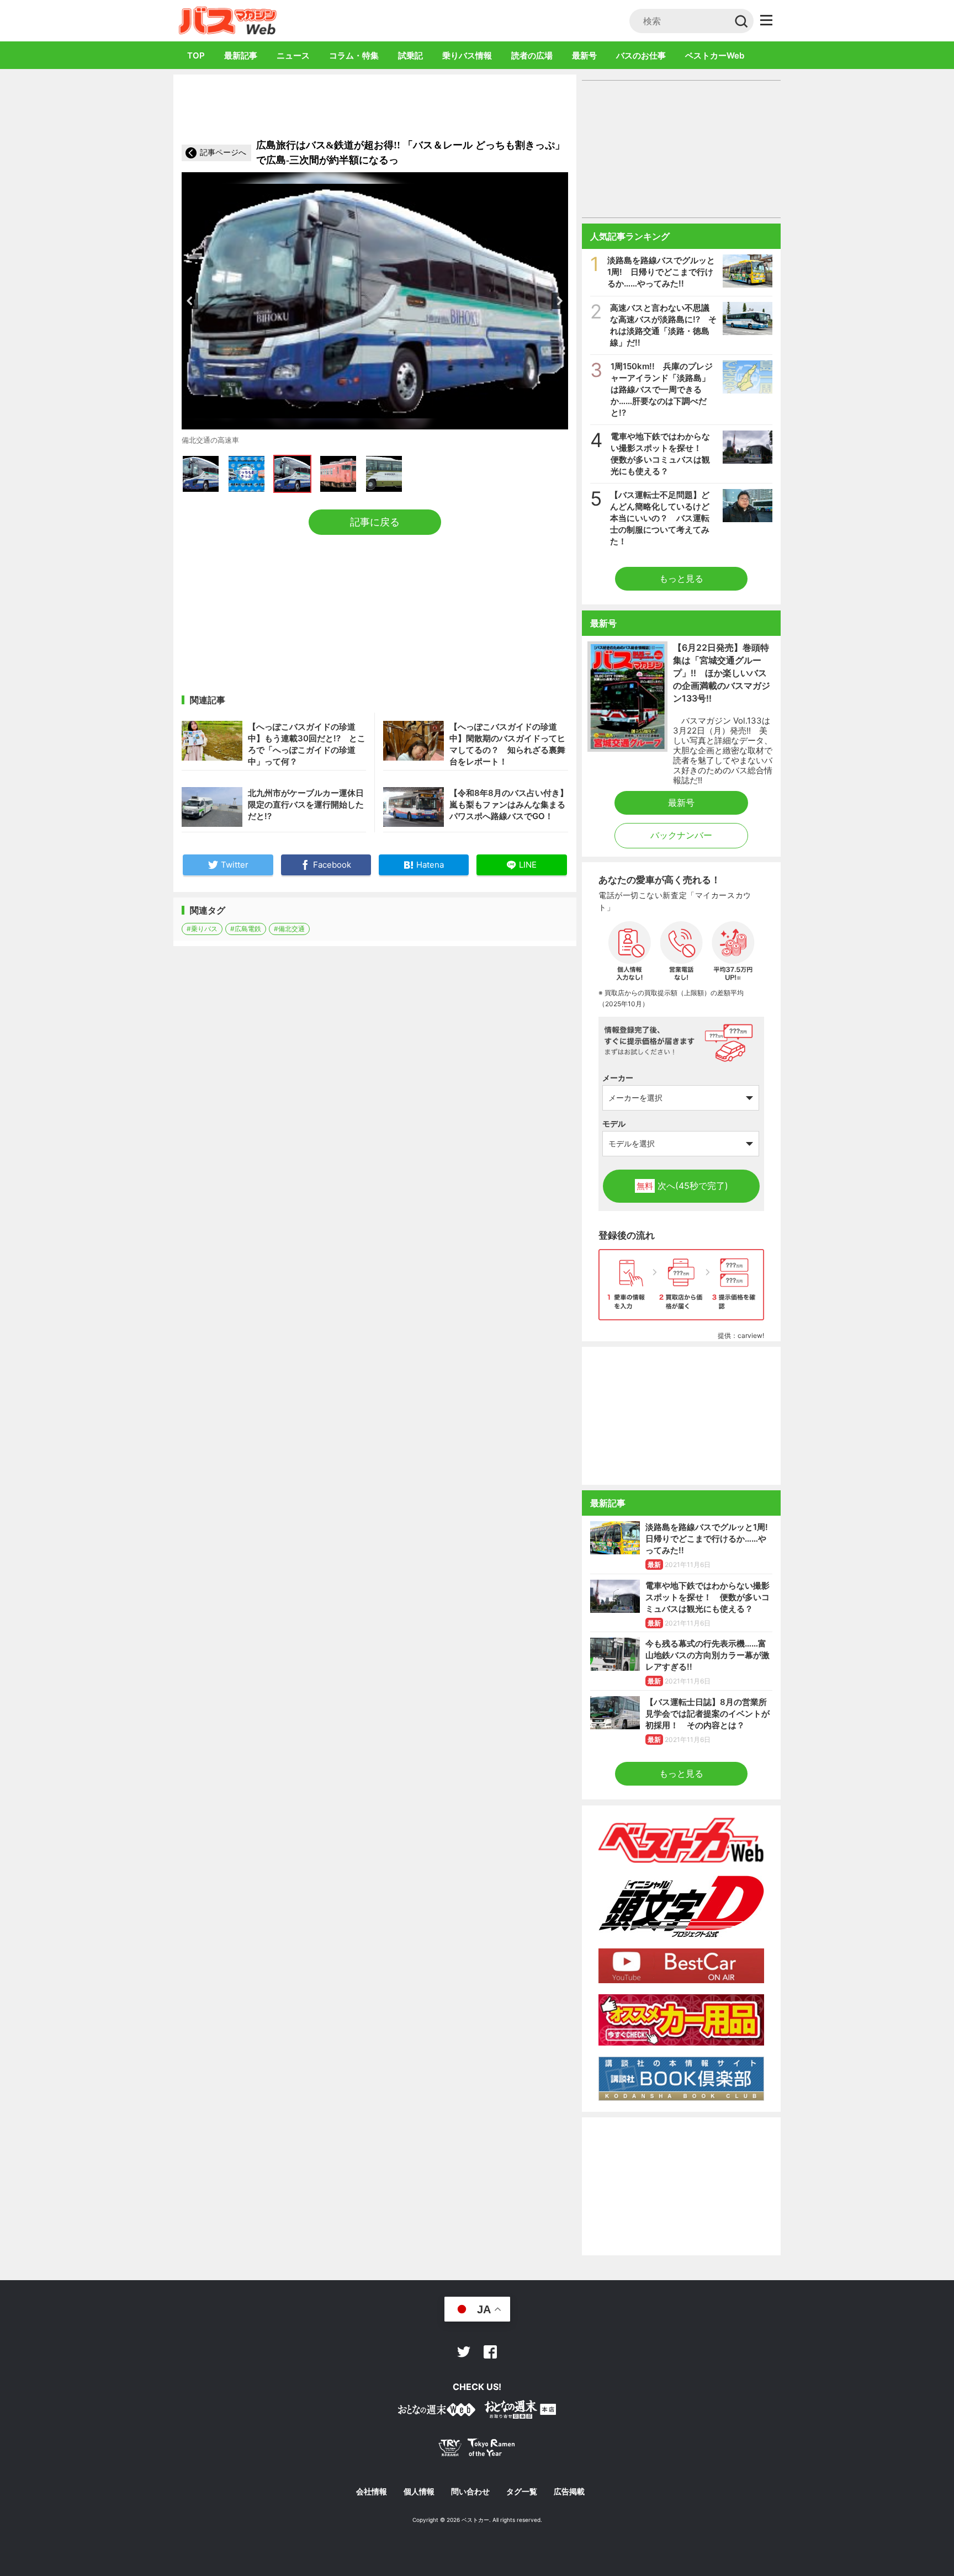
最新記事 (241, 55)
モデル (614, 1124)
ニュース (293, 55)
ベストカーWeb (715, 55)
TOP (196, 55)
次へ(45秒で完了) (682, 1186)
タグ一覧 (522, 2492)
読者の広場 (532, 55)
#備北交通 (289, 929)
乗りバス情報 (467, 55)
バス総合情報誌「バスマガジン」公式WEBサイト (228, 20)
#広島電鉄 (246, 929)
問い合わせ (470, 2492)
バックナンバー (681, 835)
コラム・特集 (354, 55)
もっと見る (681, 578)
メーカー (618, 1078)
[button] (190, 301)
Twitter (464, 2352)
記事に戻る (375, 522)
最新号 (584, 55)
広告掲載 (569, 2492)
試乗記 (410, 55)
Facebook (490, 2352)
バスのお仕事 (641, 55)
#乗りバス (202, 929)
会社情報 (372, 2492)
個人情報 (419, 2492)
